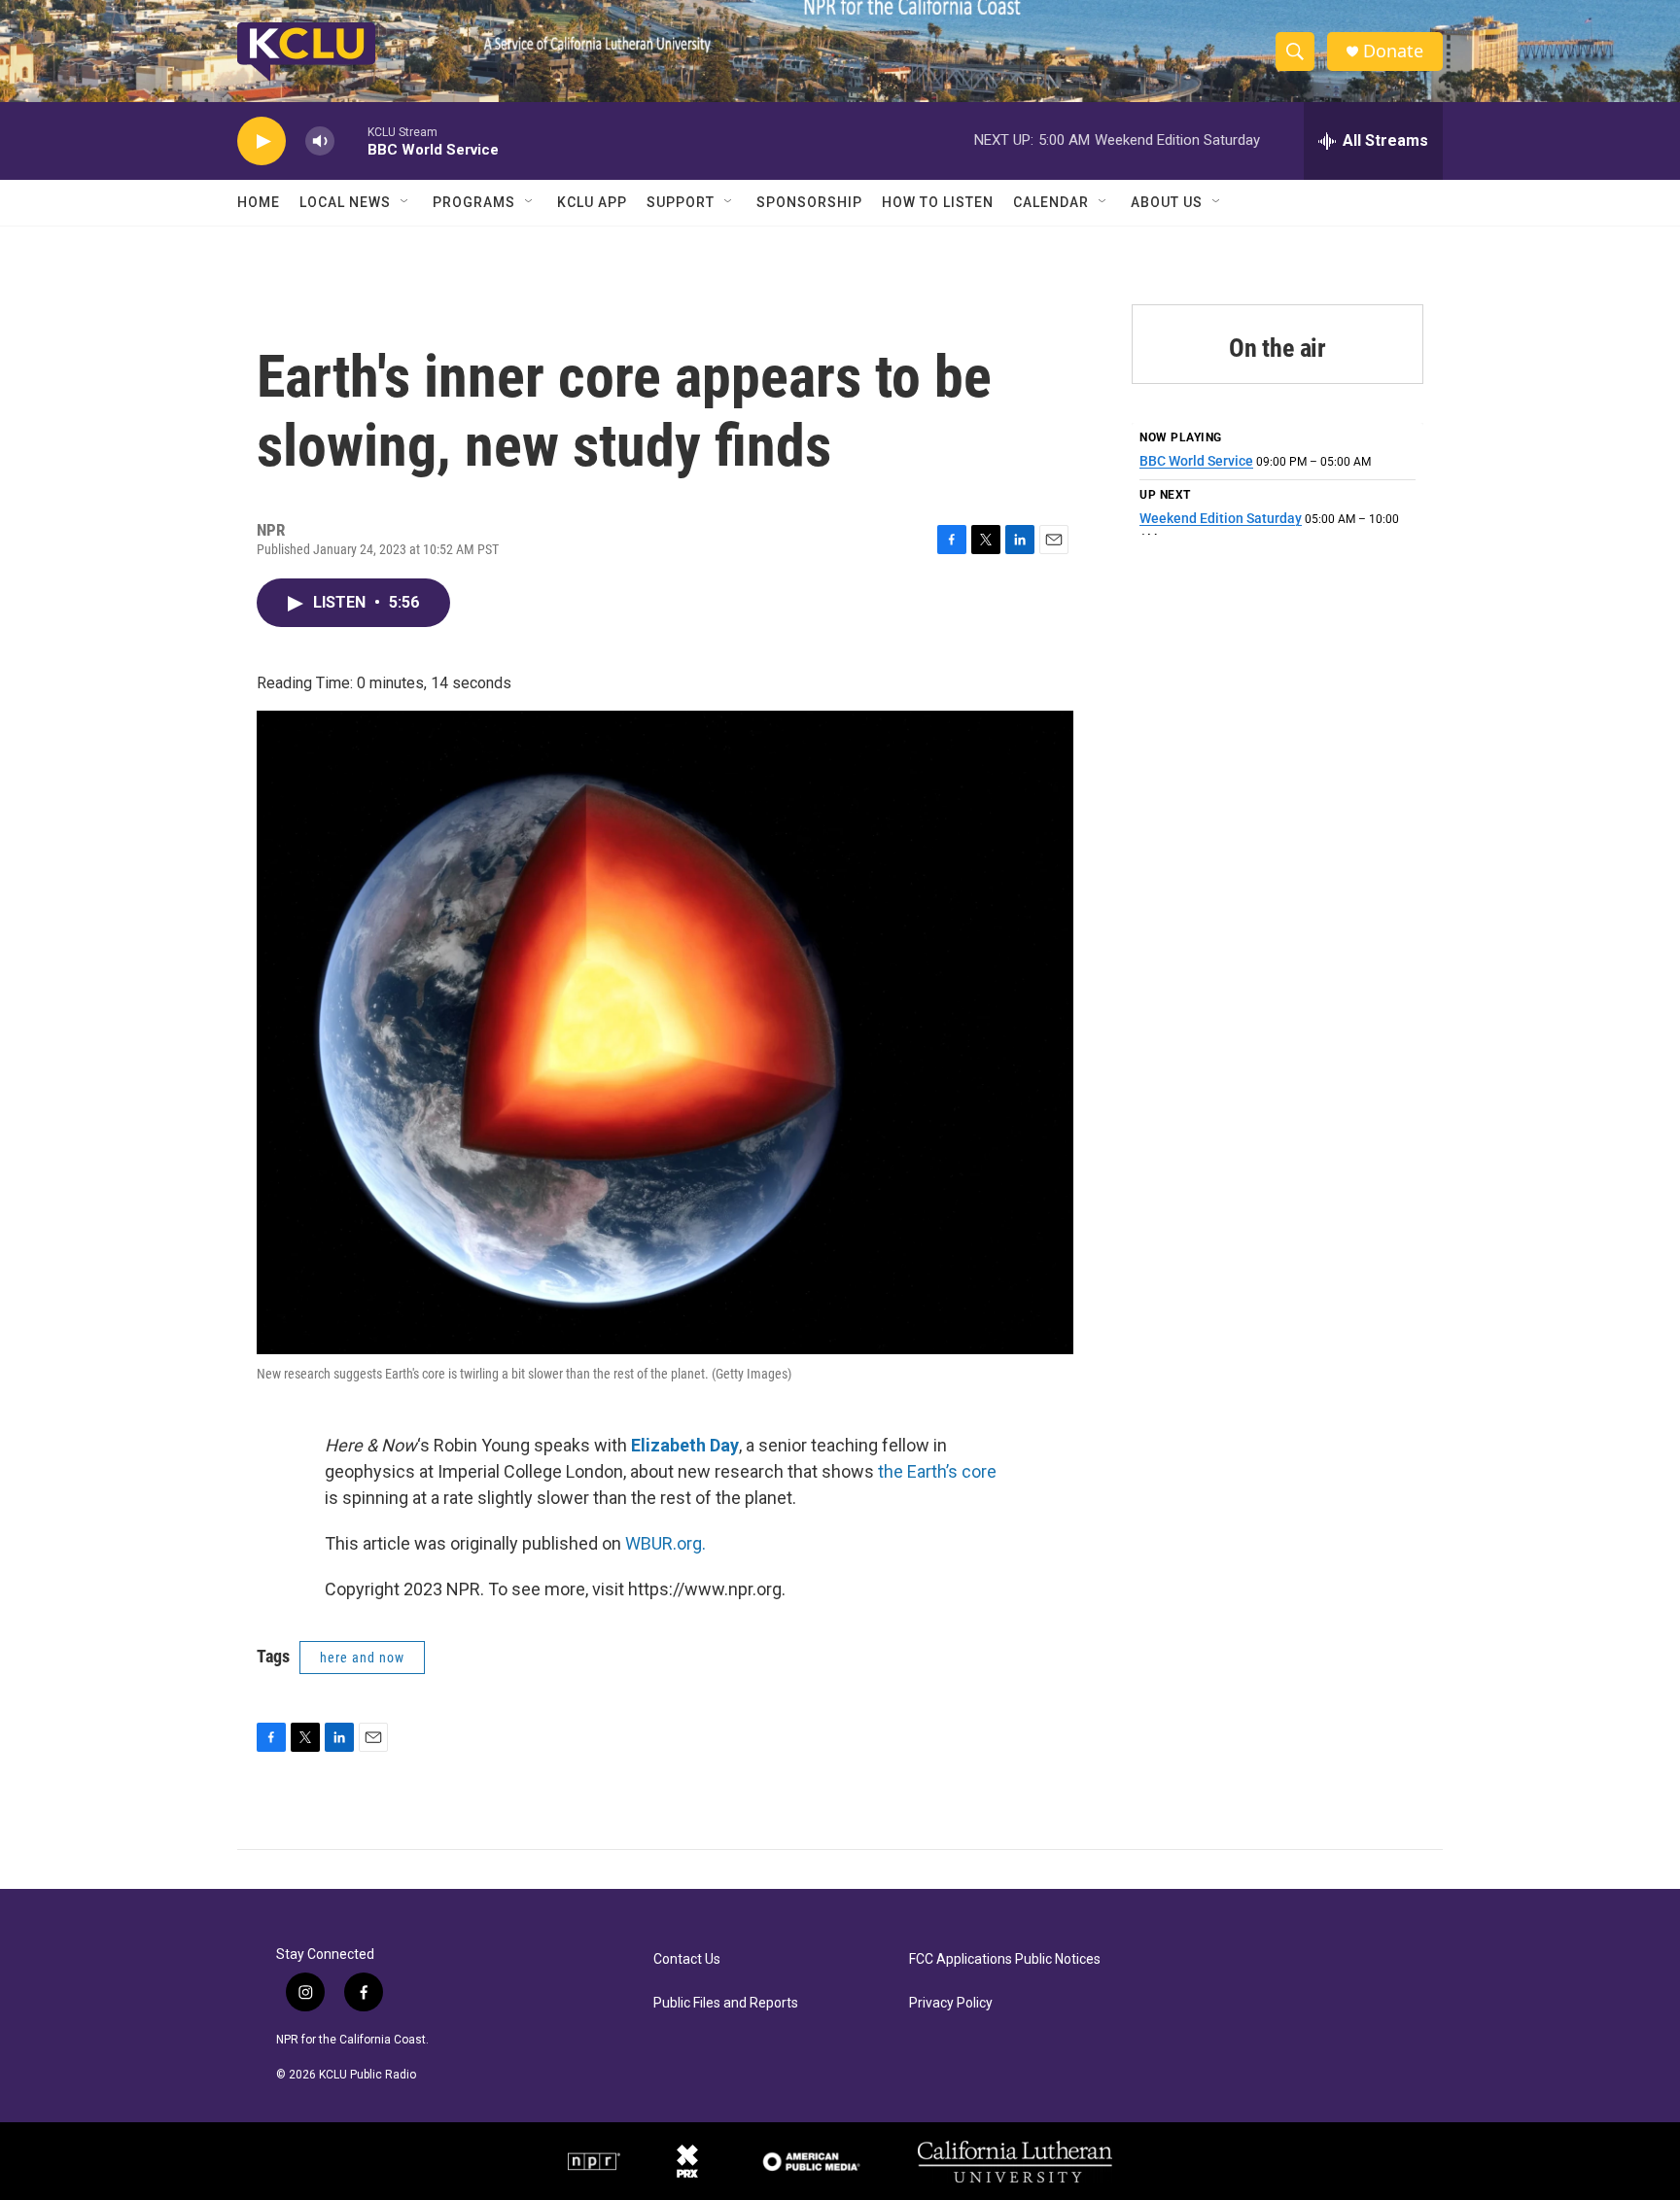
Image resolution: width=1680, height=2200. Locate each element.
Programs (474, 202)
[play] (262, 141)
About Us (1167, 202)
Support (681, 202)
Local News (345, 202)
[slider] (351, 140)
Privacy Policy (951, 2003)
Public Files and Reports (726, 2003)
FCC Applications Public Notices (1005, 1959)
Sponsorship (809, 202)
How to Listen (938, 202)
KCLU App (592, 202)
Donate (1393, 51)
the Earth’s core (937, 1471)
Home (259, 202)
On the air (1277, 348)
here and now (362, 1658)
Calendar (1051, 202)
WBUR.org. (665, 1543)
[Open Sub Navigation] (405, 202)
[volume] (320, 141)
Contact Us (687, 1959)
